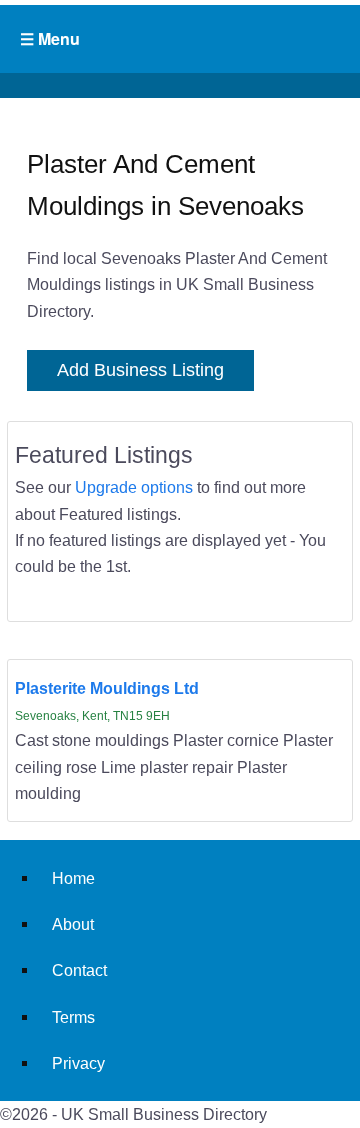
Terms (73, 1017)
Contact (79, 970)
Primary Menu (180, 39)
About (73, 924)
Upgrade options (134, 487)
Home (73, 878)
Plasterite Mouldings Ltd (107, 688)
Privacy (78, 1063)
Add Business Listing (140, 370)
